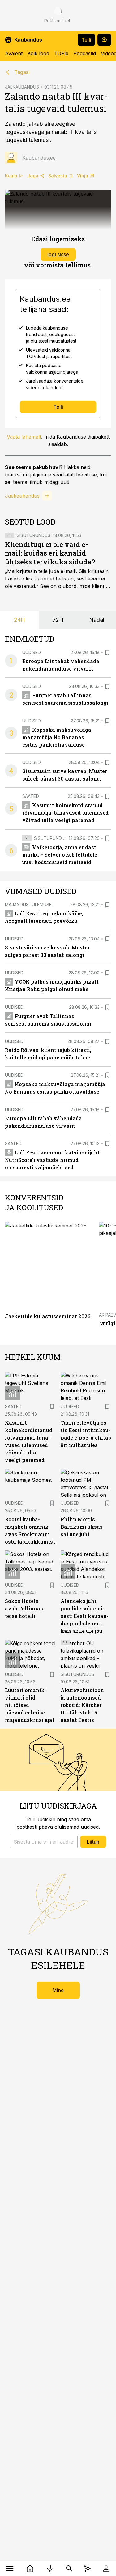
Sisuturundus (34, 535)
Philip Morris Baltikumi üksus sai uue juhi (82, 1527)
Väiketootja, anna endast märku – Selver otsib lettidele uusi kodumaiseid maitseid (60, 855)
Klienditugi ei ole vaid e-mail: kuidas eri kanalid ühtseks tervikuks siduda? (50, 553)
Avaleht (14, 53)
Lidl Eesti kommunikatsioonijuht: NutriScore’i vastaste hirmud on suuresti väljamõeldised (53, 1160)
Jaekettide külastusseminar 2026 (48, 1316)
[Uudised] (30, 2569)
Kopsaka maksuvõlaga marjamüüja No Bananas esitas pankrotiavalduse (57, 737)
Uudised (32, 652)
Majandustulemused (30, 905)
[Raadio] (50, 2569)
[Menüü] (10, 2569)
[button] (44, 1842)
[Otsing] (69, 2569)
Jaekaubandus (22, 496)
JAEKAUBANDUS (22, 87)
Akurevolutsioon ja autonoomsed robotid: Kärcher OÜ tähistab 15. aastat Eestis (82, 1705)
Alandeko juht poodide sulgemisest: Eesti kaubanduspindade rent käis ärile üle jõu (85, 1616)
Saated (31, 796)
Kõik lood (38, 53)
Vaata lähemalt (24, 437)
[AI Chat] (87, 2569)
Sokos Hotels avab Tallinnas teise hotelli (24, 1608)
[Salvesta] (107, 653)
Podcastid (85, 53)
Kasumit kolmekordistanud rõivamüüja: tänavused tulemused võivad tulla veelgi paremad (65, 813)
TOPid (61, 53)
